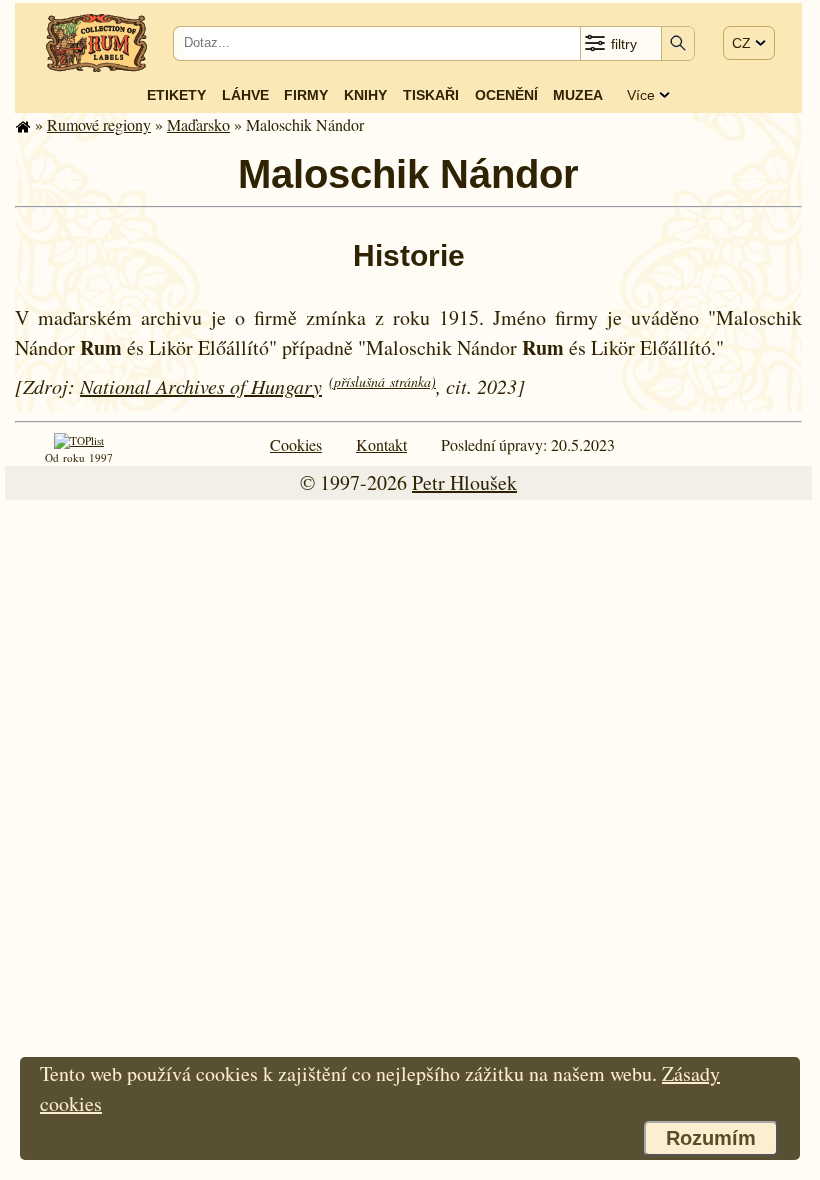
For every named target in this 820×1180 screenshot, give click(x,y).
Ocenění (506, 95)
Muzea (578, 95)
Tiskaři (431, 95)
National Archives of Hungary (201, 386)
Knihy (365, 95)
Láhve (245, 95)
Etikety (176, 95)
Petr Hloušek (464, 482)
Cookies (296, 444)
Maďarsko (198, 124)
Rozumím (711, 1138)
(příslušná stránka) (382, 381)
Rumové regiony (99, 124)
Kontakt (381, 444)
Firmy (306, 95)
